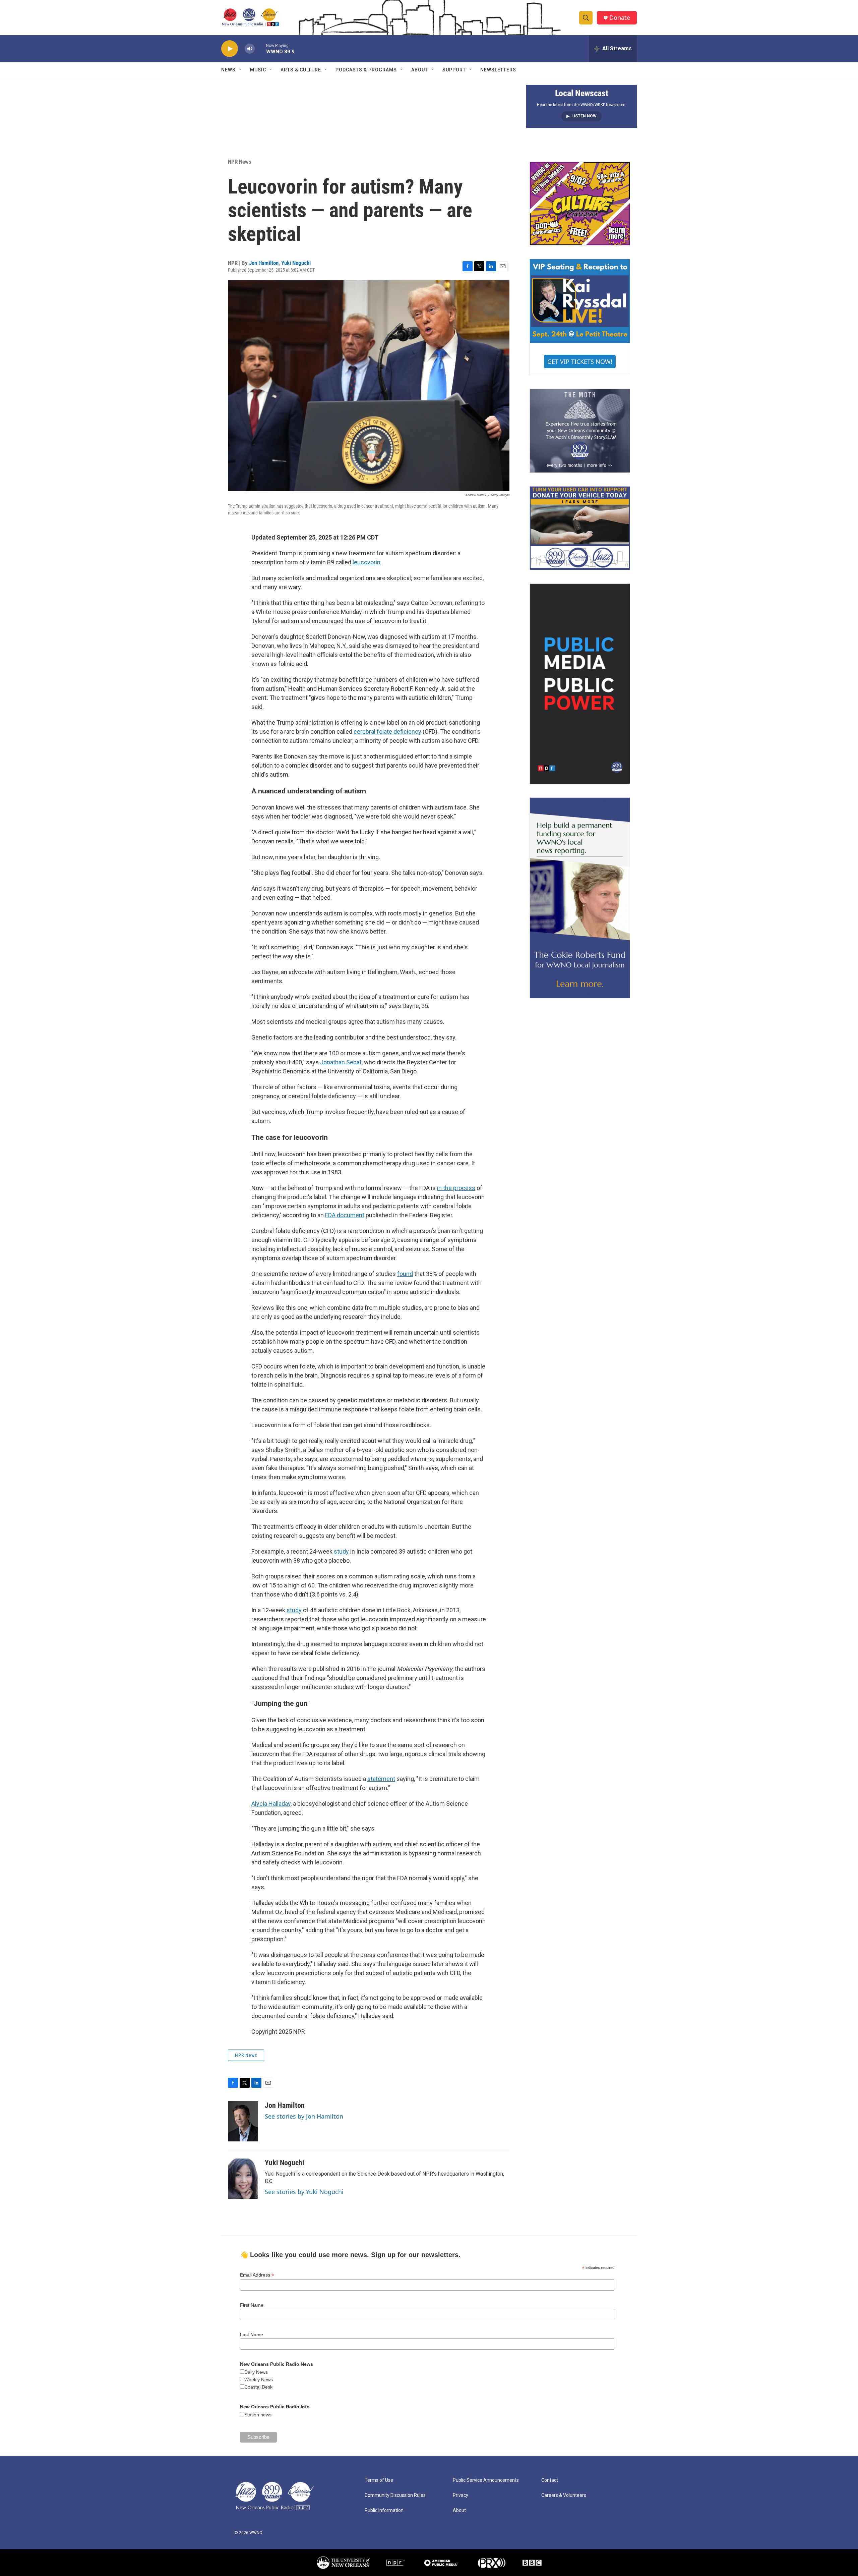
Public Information (384, 2510)
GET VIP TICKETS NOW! (580, 361)
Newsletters (498, 70)
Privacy (461, 2495)
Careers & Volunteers (564, 2495)
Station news (258, 2415)
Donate (620, 18)
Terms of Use (379, 2480)
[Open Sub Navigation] (241, 70)
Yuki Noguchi (296, 263)
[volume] (250, 49)
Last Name (252, 2335)
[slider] (260, 48)
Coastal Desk (258, 2387)
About (420, 70)
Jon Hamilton (264, 263)
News (228, 70)
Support (454, 70)
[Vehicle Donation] (580, 528)
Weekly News (259, 2379)
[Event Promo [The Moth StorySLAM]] (580, 431)
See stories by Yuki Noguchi (304, 2192)
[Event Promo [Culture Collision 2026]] (580, 204)
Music (258, 70)
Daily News (256, 2372)
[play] (230, 49)
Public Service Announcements (486, 2480)
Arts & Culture (301, 70)
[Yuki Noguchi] (243, 2179)
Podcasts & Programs (366, 70)
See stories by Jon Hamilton (304, 2116)
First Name (252, 2305)
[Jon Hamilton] (243, 2121)
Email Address (257, 2275)
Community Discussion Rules (395, 2495)
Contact (550, 2480)
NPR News (240, 162)
